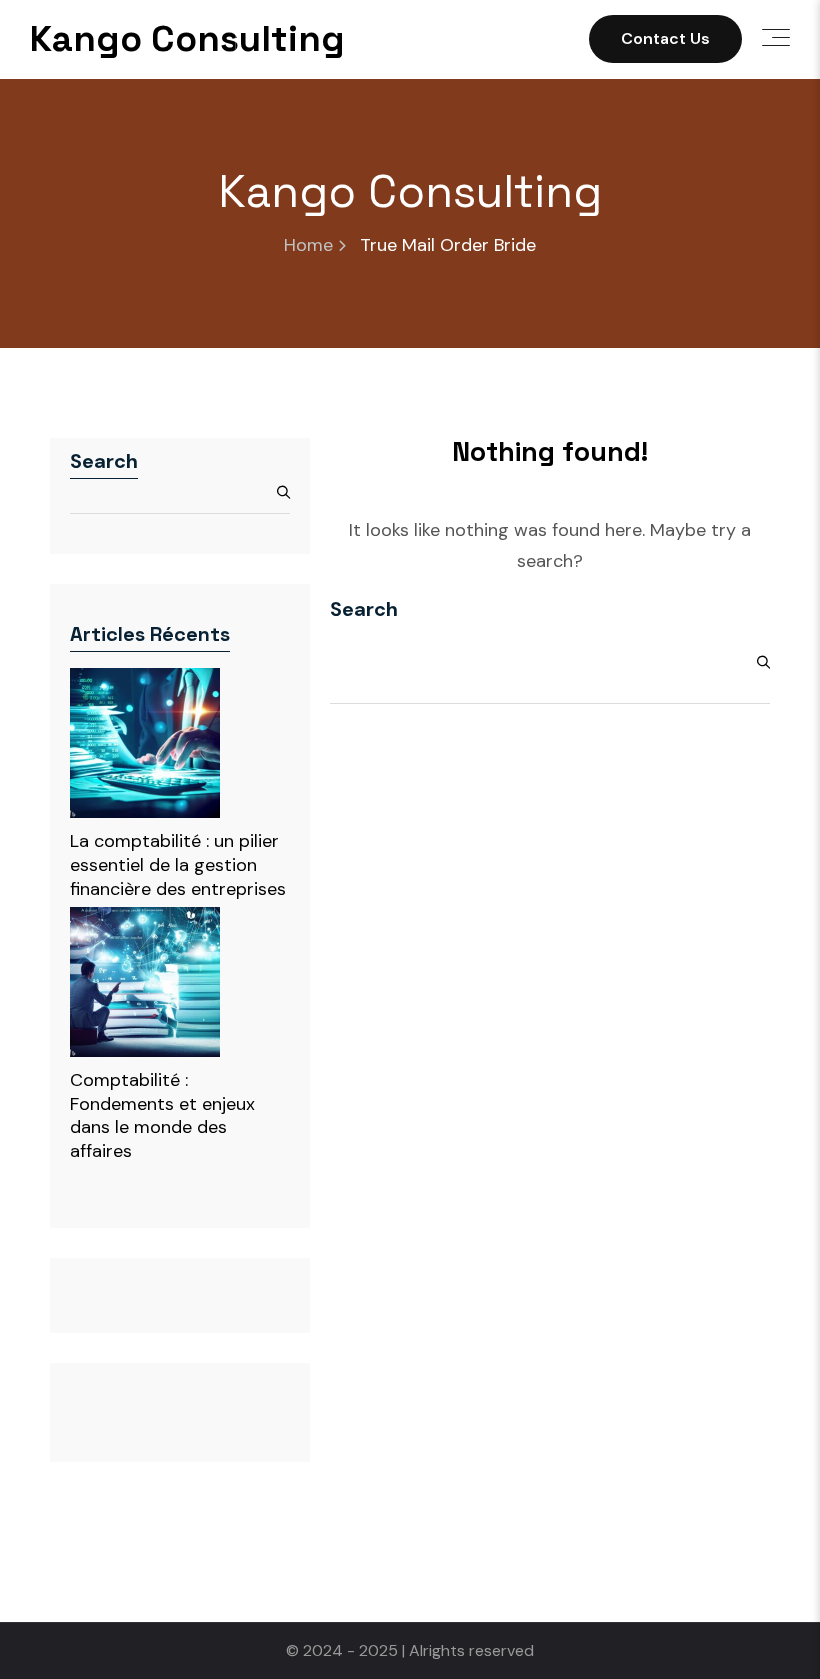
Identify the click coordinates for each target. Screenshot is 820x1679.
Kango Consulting (187, 39)
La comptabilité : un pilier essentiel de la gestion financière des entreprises (178, 865)
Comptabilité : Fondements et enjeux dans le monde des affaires (162, 1116)
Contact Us (665, 38)
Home (308, 245)
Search (104, 461)
